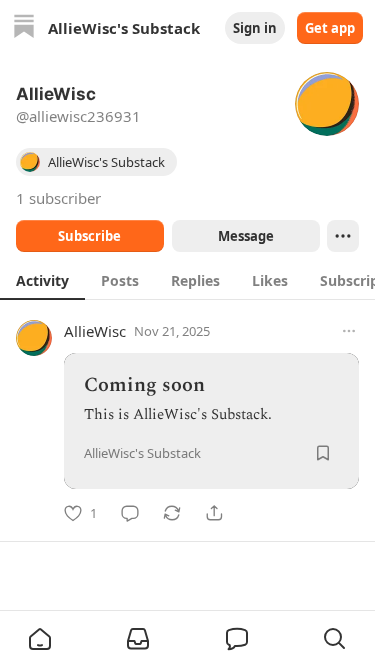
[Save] (323, 453)
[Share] (214, 513)
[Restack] (172, 513)
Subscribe (89, 236)
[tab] (42, 280)
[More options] (349, 331)
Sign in (255, 28)
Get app (330, 28)
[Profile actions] (343, 236)
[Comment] (130, 513)
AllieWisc (95, 331)
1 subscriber (58, 198)
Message (245, 236)
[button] (40, 639)
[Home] (24, 28)
